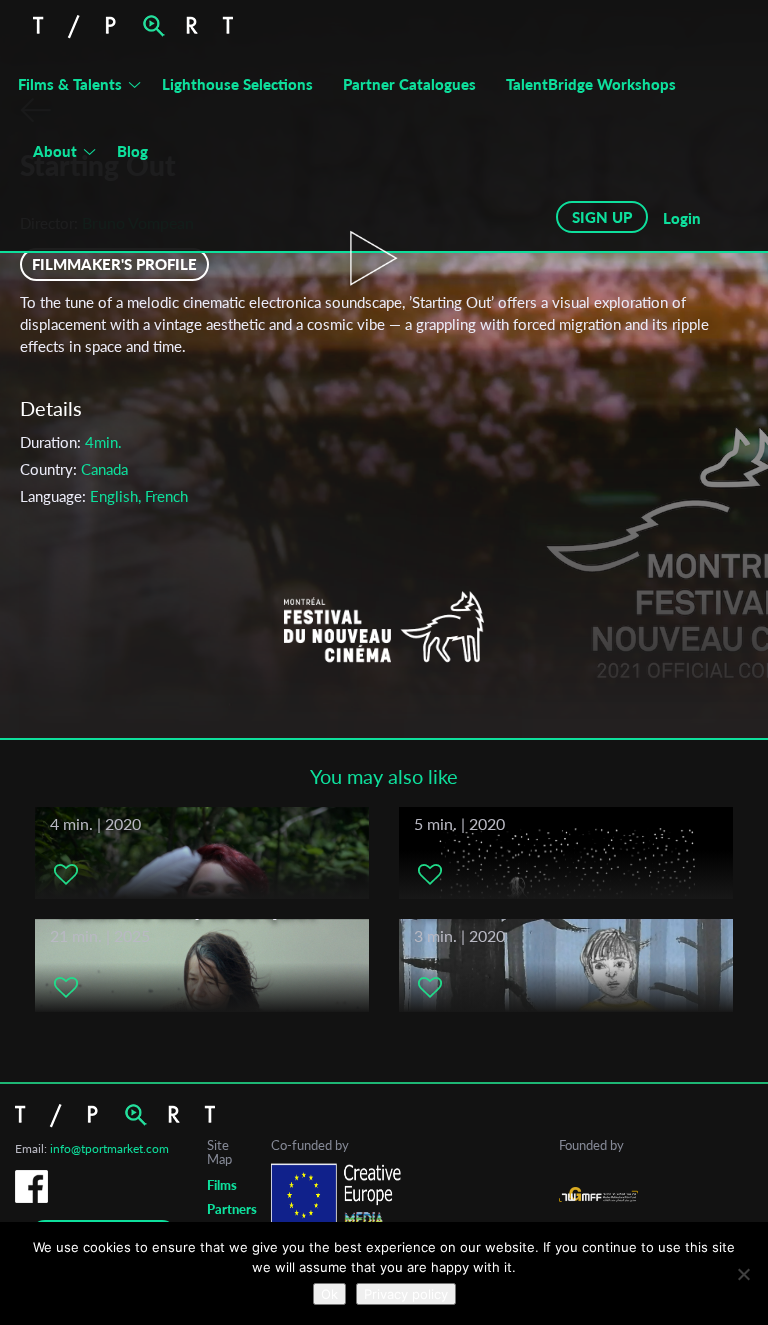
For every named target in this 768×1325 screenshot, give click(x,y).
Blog (132, 151)
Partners (232, 1209)
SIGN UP (602, 217)
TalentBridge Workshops (591, 84)
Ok (329, 1294)
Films (222, 1185)
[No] (743, 1274)
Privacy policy (406, 1294)
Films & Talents (70, 84)
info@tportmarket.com (109, 1148)
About (55, 151)
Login (682, 218)
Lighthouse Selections (237, 84)
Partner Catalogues (409, 84)
